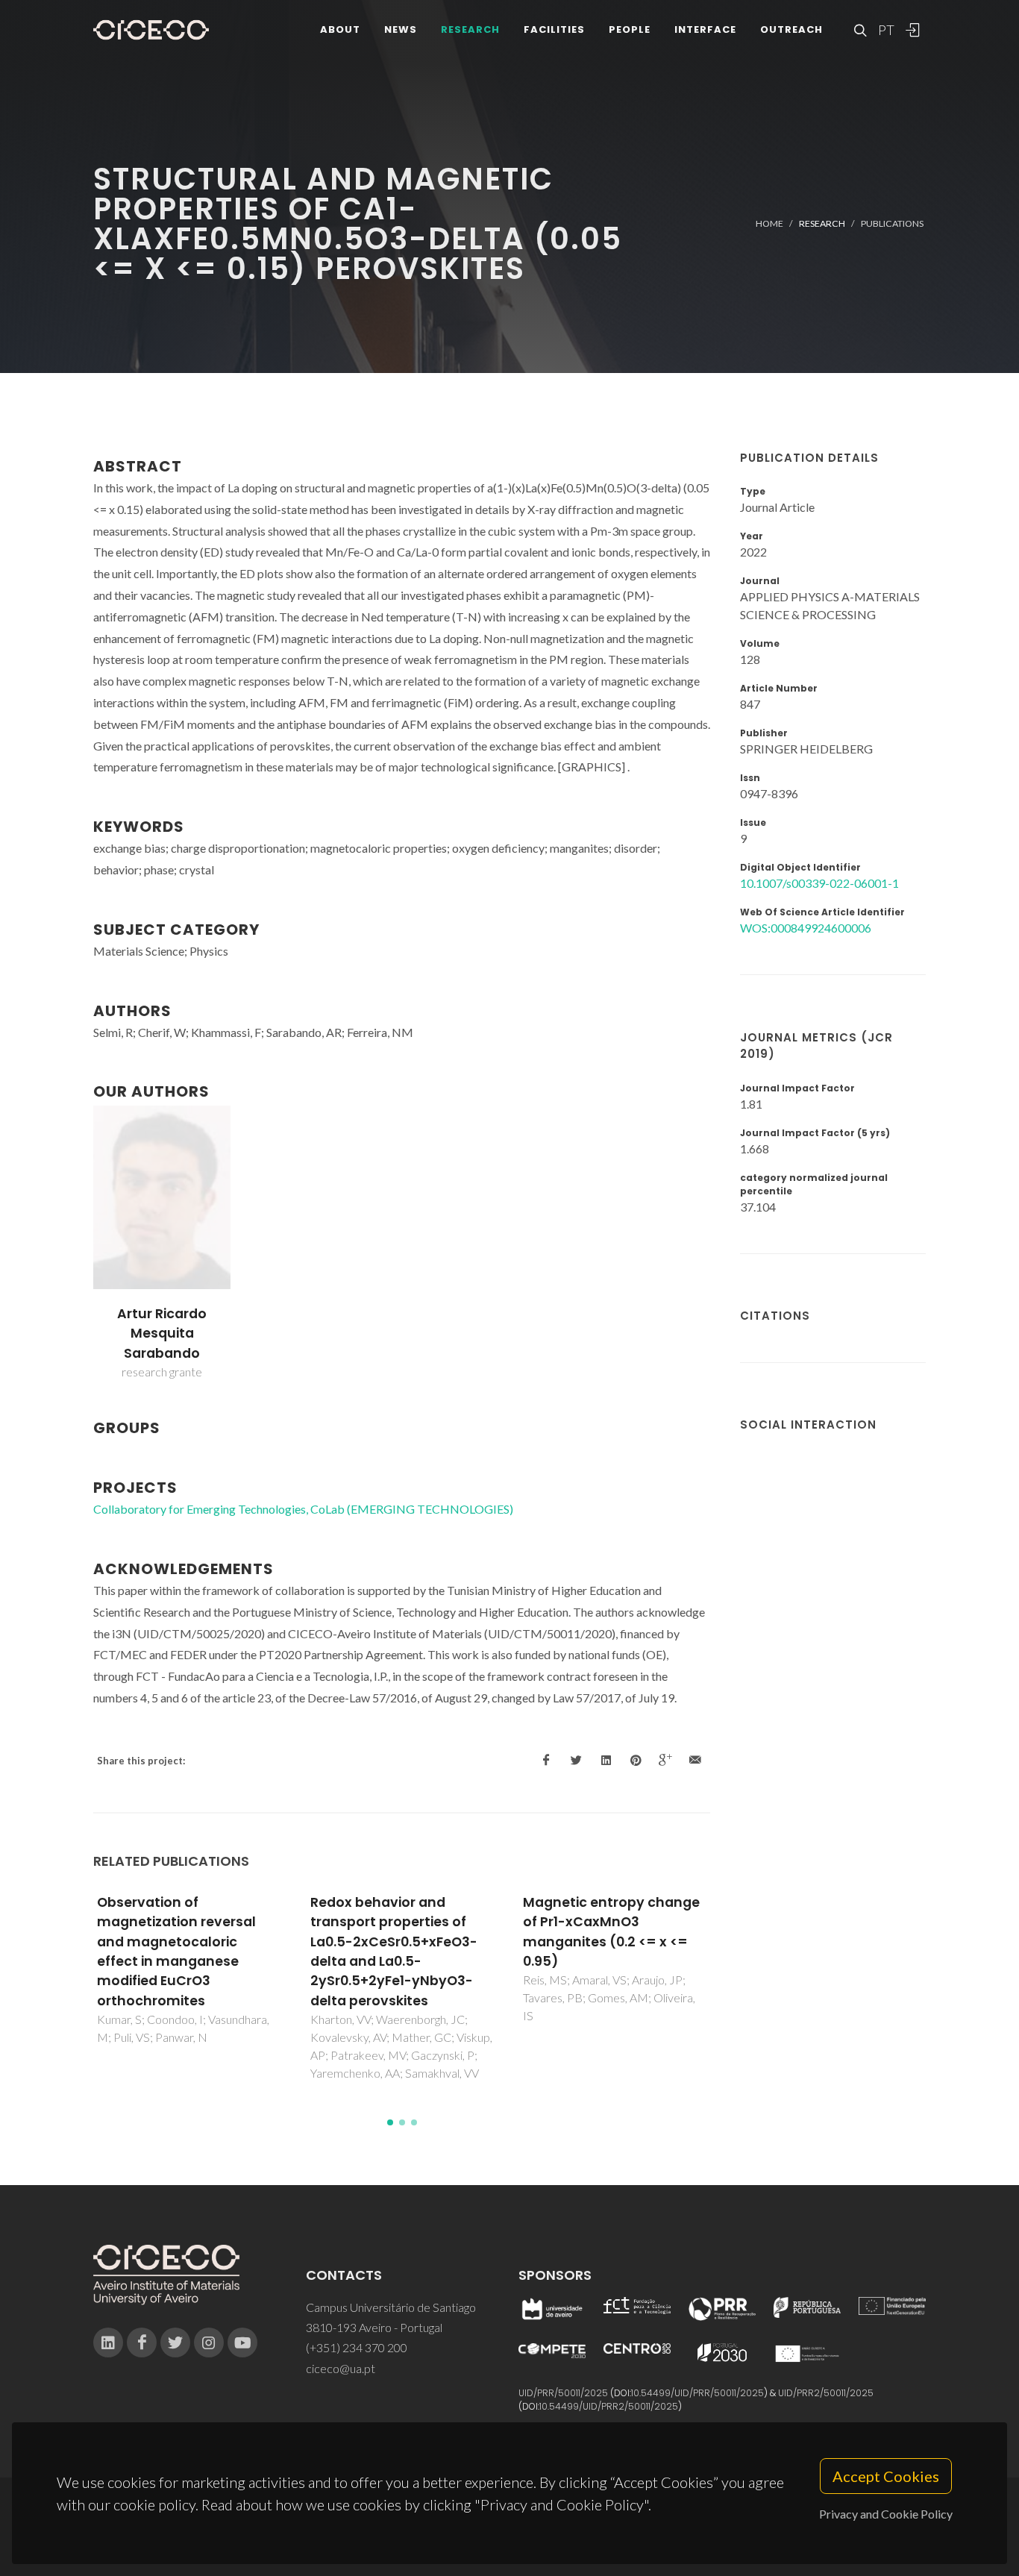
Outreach (791, 29)
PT (885, 30)
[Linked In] (108, 2342)
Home (769, 223)
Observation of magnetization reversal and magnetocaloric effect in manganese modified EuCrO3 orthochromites (176, 1952)
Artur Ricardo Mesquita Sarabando (162, 1334)
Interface (705, 29)
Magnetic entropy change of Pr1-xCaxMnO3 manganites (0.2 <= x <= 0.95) (611, 1932)
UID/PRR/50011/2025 (563, 2393)
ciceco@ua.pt (341, 2368)
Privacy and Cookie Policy (886, 2514)
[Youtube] (242, 2342)
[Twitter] (175, 2342)
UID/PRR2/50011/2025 (826, 2393)
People (630, 29)
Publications (892, 223)
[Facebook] (142, 2342)
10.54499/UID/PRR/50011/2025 (697, 2393)
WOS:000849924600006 (806, 928)
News (401, 29)
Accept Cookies (886, 2476)
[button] (390, 2122)
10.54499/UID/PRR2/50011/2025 (609, 2406)
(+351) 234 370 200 (357, 2347)
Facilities (554, 29)
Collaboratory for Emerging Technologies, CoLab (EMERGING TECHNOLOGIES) (303, 1509)
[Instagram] (209, 2342)
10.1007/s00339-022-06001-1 (819, 883)
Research (470, 29)
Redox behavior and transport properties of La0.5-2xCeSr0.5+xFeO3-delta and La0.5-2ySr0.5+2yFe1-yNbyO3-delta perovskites (394, 1952)
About (340, 29)
